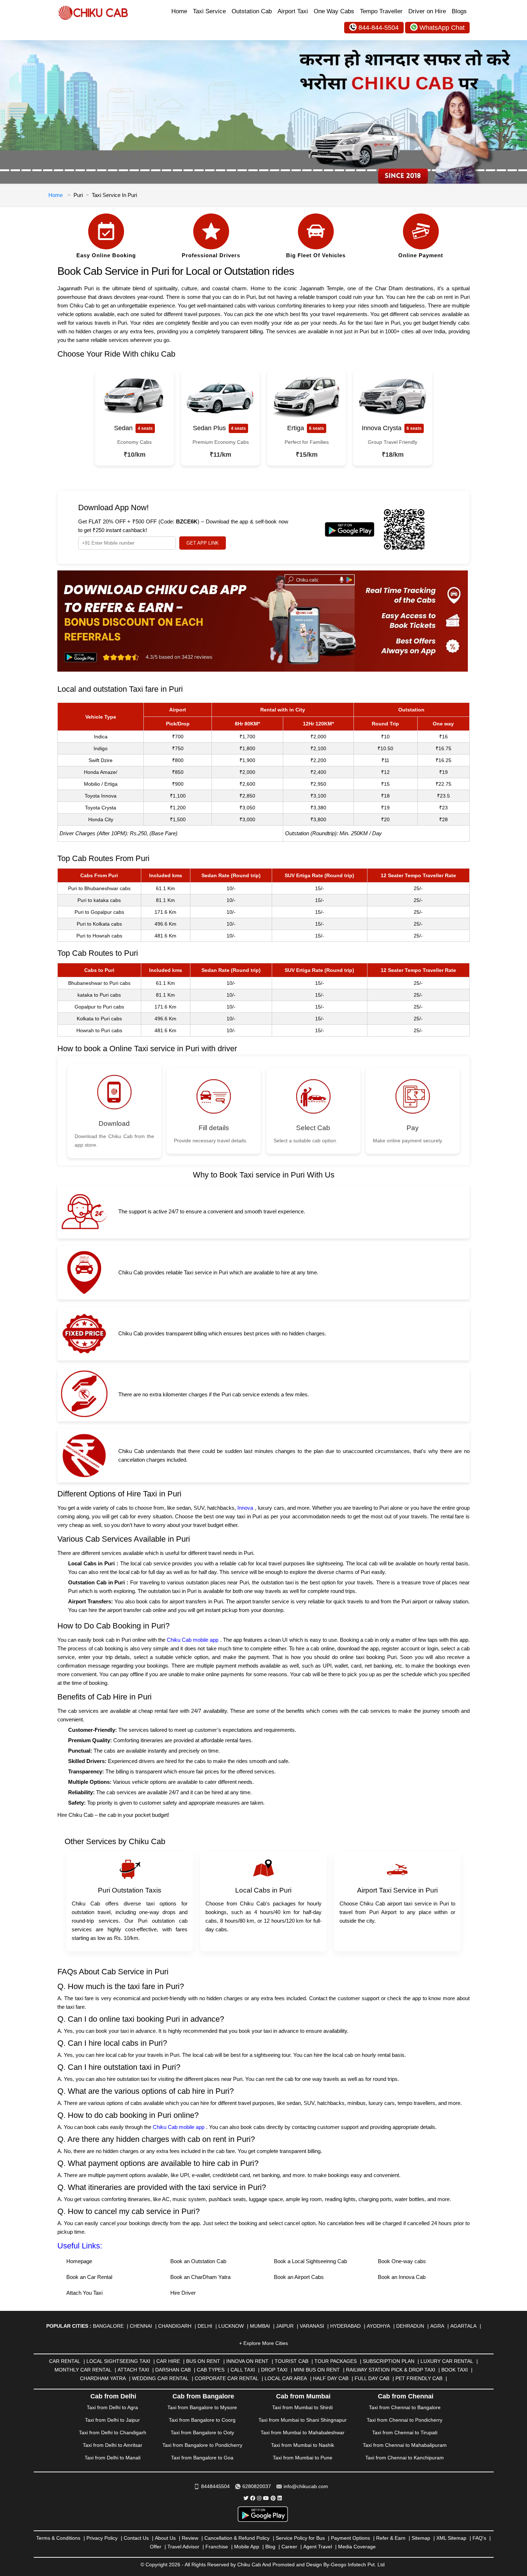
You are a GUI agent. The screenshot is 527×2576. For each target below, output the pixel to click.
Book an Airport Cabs (299, 2277)
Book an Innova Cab (402, 2277)
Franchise (217, 2547)
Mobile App (247, 2547)
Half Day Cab (331, 2378)
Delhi (205, 2326)
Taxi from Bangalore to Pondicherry (202, 2445)
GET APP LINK (203, 543)
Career (289, 2547)
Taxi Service (209, 11)
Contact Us (136, 2538)
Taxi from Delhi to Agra (112, 2407)
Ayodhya (378, 2326)
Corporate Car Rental (227, 2378)
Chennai (141, 2326)
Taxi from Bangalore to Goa (202, 2458)
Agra (437, 2326)
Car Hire (168, 2361)
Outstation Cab (252, 11)
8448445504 (215, 2486)
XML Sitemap (451, 2538)
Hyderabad (345, 2326)
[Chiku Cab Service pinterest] (273, 2498)
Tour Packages (336, 2361)
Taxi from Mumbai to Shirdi (302, 2407)
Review (190, 2538)
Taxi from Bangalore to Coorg (202, 2420)
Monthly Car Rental (83, 2370)
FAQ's (479, 2538)
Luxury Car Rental (447, 2361)
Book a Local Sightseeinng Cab (310, 2261)
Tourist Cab (291, 2361)
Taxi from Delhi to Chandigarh (113, 2432)
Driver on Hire (427, 11)
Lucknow (231, 2326)
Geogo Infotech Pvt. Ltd (358, 2565)
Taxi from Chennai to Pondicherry (405, 2420)
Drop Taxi (274, 2370)
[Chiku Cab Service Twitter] (246, 2498)
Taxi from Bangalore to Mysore (202, 2407)
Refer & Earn (391, 2538)
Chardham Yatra (103, 2378)
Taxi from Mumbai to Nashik (303, 2445)
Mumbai (260, 2326)
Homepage (79, 2261)
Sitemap (421, 2538)
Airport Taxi (293, 11)
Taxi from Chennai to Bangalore (405, 2407)
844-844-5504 (379, 28)
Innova (245, 1508)
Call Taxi (243, 2370)
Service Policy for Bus (300, 2538)
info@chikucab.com (306, 2486)
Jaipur (285, 2326)
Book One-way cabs (402, 2261)
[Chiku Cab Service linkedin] (280, 2498)
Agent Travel (318, 2547)
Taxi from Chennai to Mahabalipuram (405, 2445)
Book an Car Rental (89, 2277)
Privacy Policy (102, 2538)
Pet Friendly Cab (419, 2378)
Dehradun (410, 2326)
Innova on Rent (247, 2361)
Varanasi (312, 2326)
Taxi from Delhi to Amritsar (113, 2445)
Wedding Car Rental (160, 2378)
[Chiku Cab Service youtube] (266, 2498)
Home (179, 11)
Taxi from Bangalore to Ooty (202, 2432)
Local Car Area (286, 2378)
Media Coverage (357, 2547)
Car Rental (65, 2361)
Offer (156, 2547)
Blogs (459, 11)
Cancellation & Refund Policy (237, 2538)
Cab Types (211, 2370)
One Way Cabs (334, 11)
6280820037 (257, 2486)
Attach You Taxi (84, 2293)
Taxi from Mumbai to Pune (303, 2458)
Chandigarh (175, 2326)
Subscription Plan (389, 2361)
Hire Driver (183, 2293)
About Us (165, 2538)
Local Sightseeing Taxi (118, 2361)
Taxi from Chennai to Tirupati (405, 2432)
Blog (270, 2547)
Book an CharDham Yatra (200, 2277)
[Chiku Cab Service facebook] (253, 2498)
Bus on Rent (203, 2361)
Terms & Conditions (58, 2538)
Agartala (463, 2326)
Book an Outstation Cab (198, 2261)
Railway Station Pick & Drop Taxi (391, 2370)
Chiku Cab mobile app (193, 1640)
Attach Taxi (133, 2370)
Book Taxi (455, 2370)
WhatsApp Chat (442, 28)
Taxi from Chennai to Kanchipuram (405, 2458)
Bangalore (108, 2326)
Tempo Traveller (381, 11)
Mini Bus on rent (317, 2370)
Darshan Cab (173, 2370)
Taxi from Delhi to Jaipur (112, 2420)
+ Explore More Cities (263, 2343)
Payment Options (350, 2538)
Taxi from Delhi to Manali (113, 2458)
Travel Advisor (183, 2547)
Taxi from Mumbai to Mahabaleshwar (303, 2432)
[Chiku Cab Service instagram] (259, 2498)
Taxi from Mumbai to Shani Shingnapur (303, 2420)
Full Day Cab (372, 2378)
